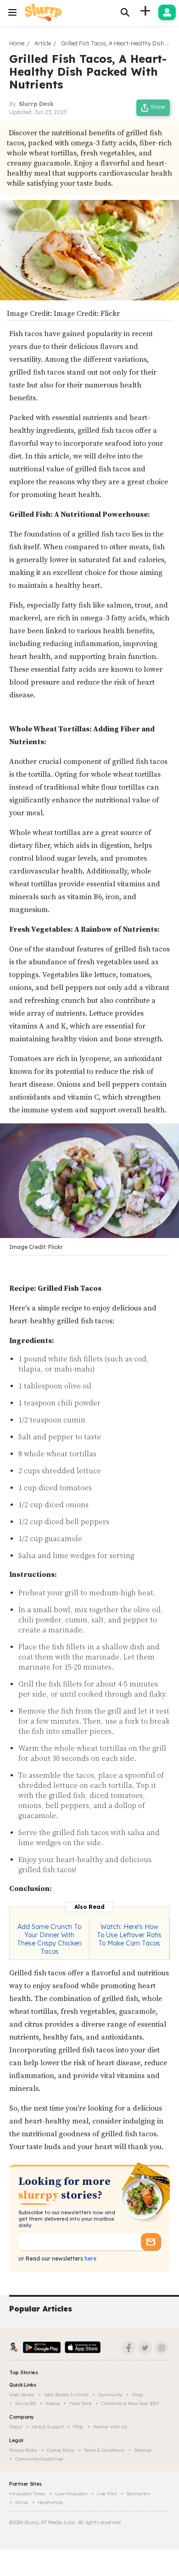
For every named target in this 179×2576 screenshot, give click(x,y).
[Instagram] (162, 2348)
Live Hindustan (71, 2494)
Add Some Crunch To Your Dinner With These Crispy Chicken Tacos (49, 1939)
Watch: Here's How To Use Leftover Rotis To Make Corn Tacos (129, 1935)
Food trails (81, 2403)
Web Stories (22, 2395)
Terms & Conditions (104, 2450)
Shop (137, 2395)
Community (110, 2395)
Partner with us (110, 2427)
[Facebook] (129, 2348)
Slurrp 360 (25, 2403)
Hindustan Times (27, 2494)
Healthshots (50, 2502)
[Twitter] (145, 2348)
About (16, 2427)
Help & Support (48, 2427)
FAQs (78, 2427)
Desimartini (138, 2494)
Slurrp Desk (36, 104)
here (90, 2258)
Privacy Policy (23, 2450)
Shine (22, 2502)
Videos (53, 2403)
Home (17, 43)
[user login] (167, 12)
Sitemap (143, 2450)
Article (43, 43)
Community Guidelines (39, 2459)
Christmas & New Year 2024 (130, 2403)
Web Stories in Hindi (66, 2395)
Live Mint (106, 2494)
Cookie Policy (61, 2450)
